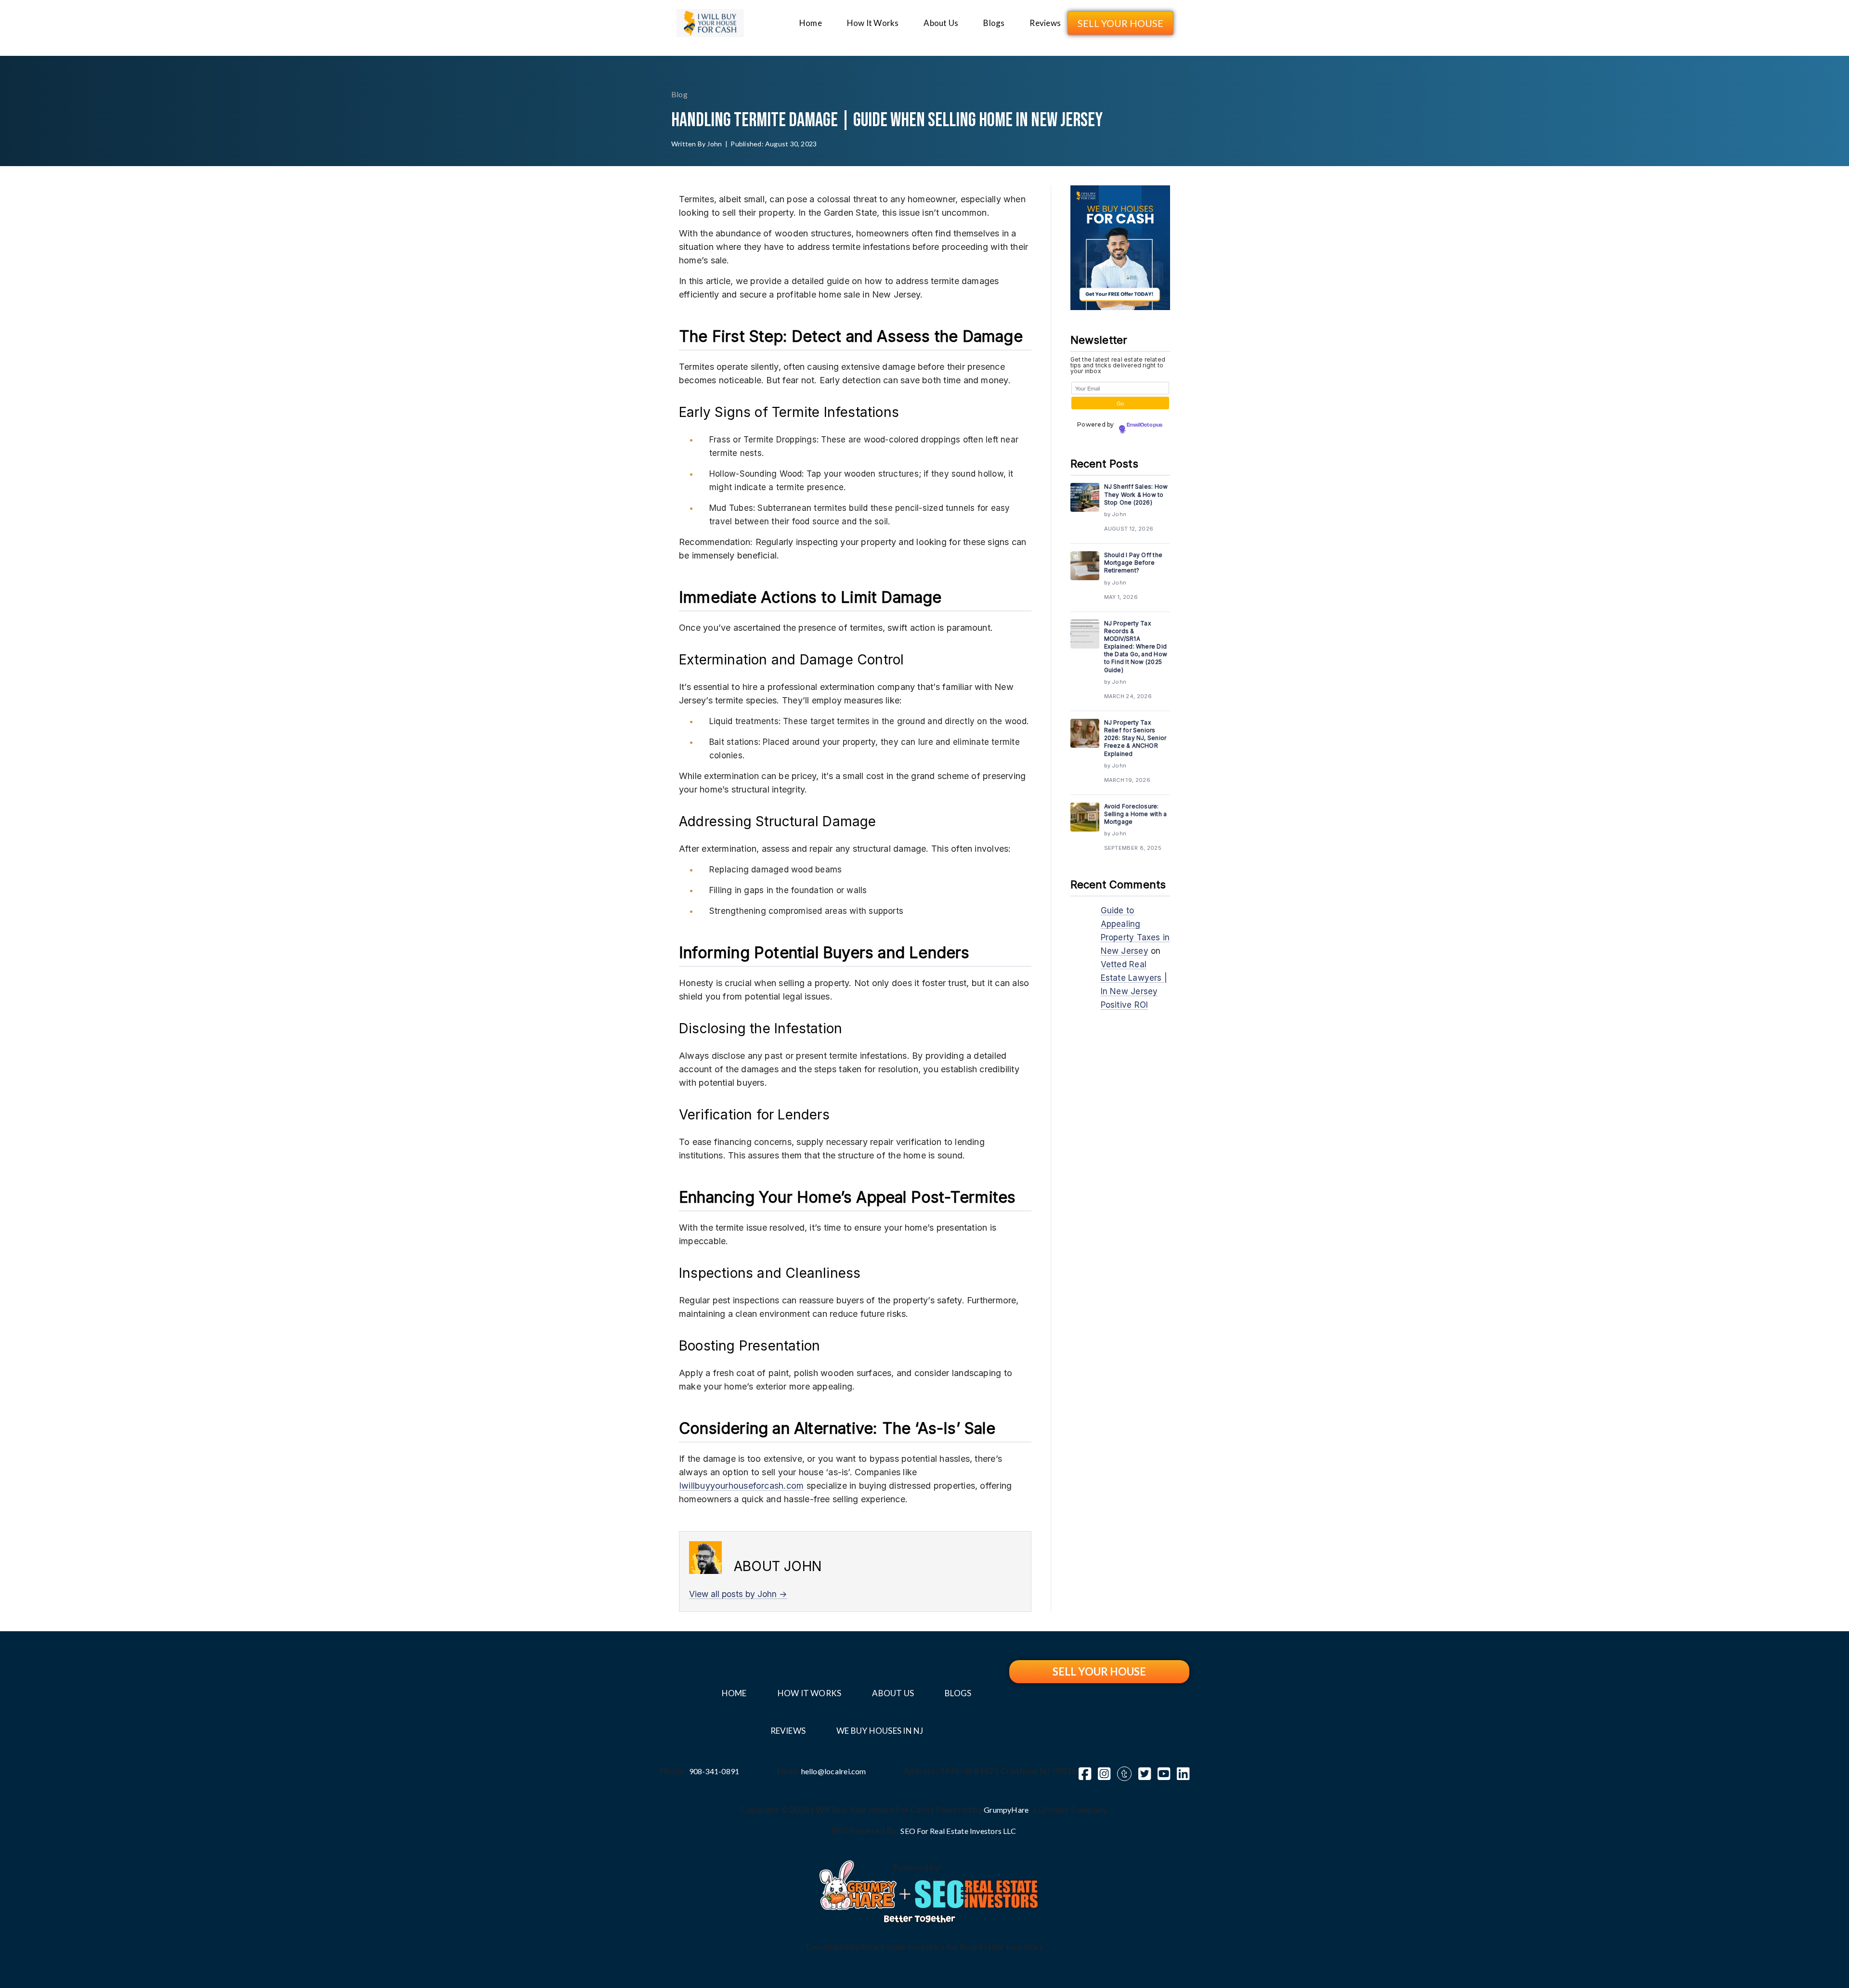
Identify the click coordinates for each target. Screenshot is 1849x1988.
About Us (941, 23)
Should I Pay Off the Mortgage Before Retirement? (1133, 563)
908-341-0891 (714, 1771)
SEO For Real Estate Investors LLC (958, 1831)
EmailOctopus (1145, 425)
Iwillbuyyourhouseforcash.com (741, 1486)
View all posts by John (738, 1594)
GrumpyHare (1006, 1810)
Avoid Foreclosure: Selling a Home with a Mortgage (1136, 814)
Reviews (1045, 23)
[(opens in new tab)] (858, 1884)
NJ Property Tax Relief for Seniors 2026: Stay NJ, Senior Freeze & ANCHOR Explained (1135, 738)
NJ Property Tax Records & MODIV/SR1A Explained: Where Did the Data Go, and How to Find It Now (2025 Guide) (1136, 647)
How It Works (873, 23)
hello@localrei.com (834, 1771)
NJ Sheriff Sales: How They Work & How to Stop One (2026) (1136, 494)
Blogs (994, 23)
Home (811, 23)
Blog (679, 94)
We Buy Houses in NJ (880, 1731)
